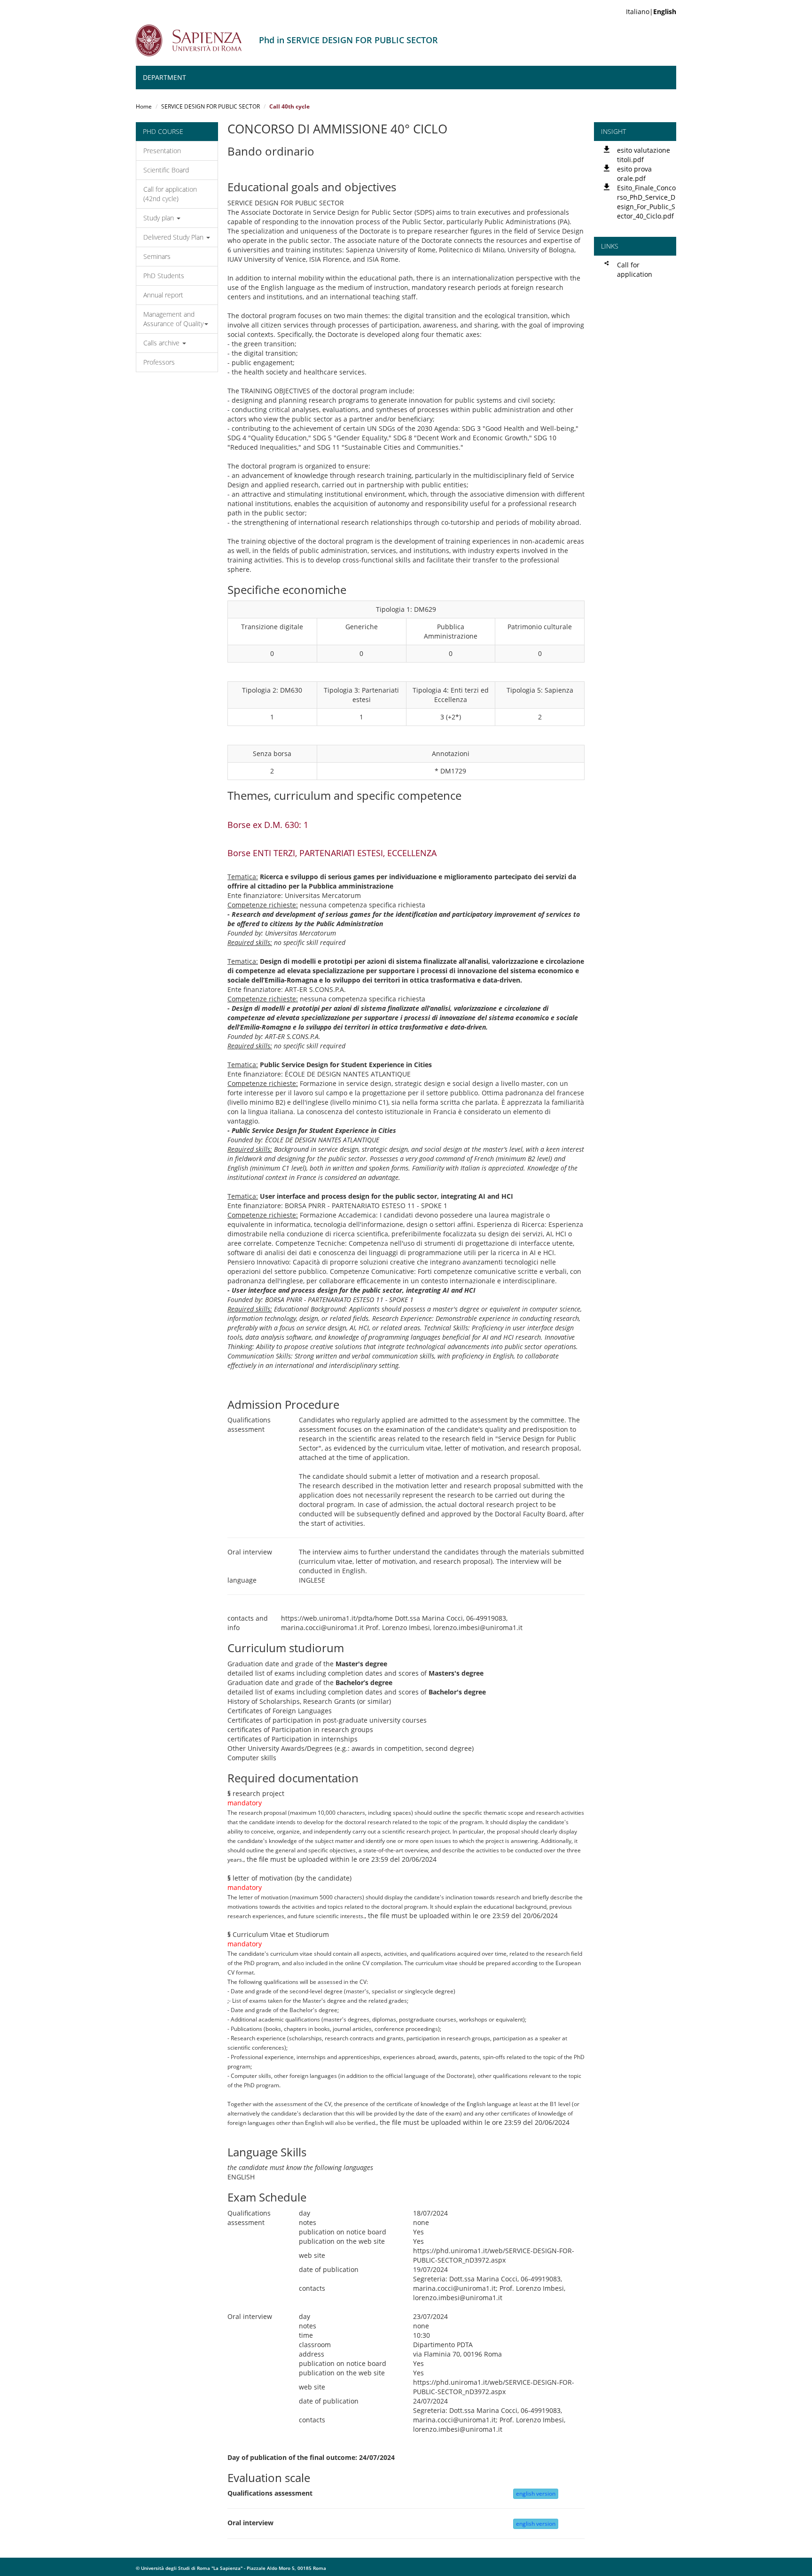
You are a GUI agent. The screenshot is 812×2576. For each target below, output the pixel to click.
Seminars (157, 256)
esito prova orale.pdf (634, 174)
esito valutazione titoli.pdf (644, 155)
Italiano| (651, 12)
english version (536, 2494)
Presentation (162, 151)
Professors (159, 362)
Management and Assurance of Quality (173, 319)
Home (144, 106)
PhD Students (164, 276)
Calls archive (162, 343)
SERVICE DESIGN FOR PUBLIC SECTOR (211, 106)
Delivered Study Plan (174, 237)
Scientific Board (166, 170)
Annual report (163, 295)
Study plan (160, 218)
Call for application (635, 269)
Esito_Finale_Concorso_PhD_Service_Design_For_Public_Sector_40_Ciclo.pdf (646, 202)
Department (164, 77)
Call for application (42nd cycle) (170, 194)
